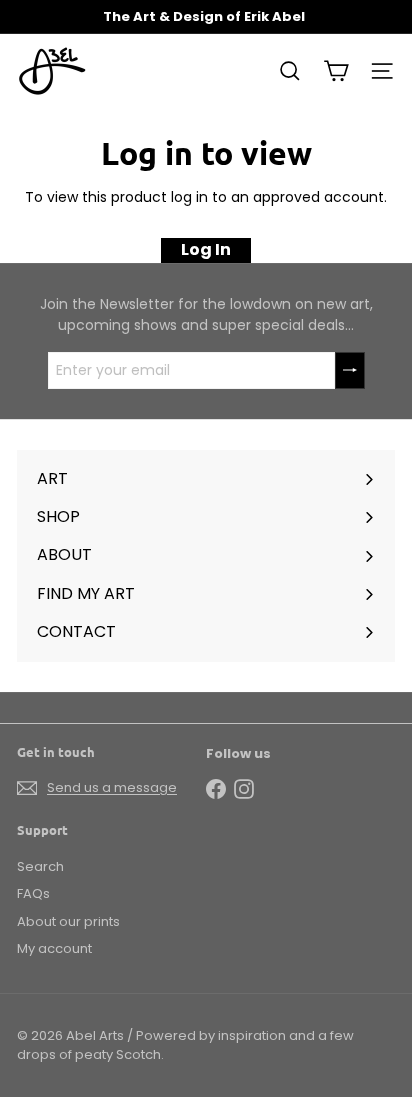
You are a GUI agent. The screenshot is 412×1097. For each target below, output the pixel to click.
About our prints (68, 921)
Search (40, 866)
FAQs (33, 893)
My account (54, 948)
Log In (206, 249)
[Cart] (336, 71)
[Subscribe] (350, 370)
